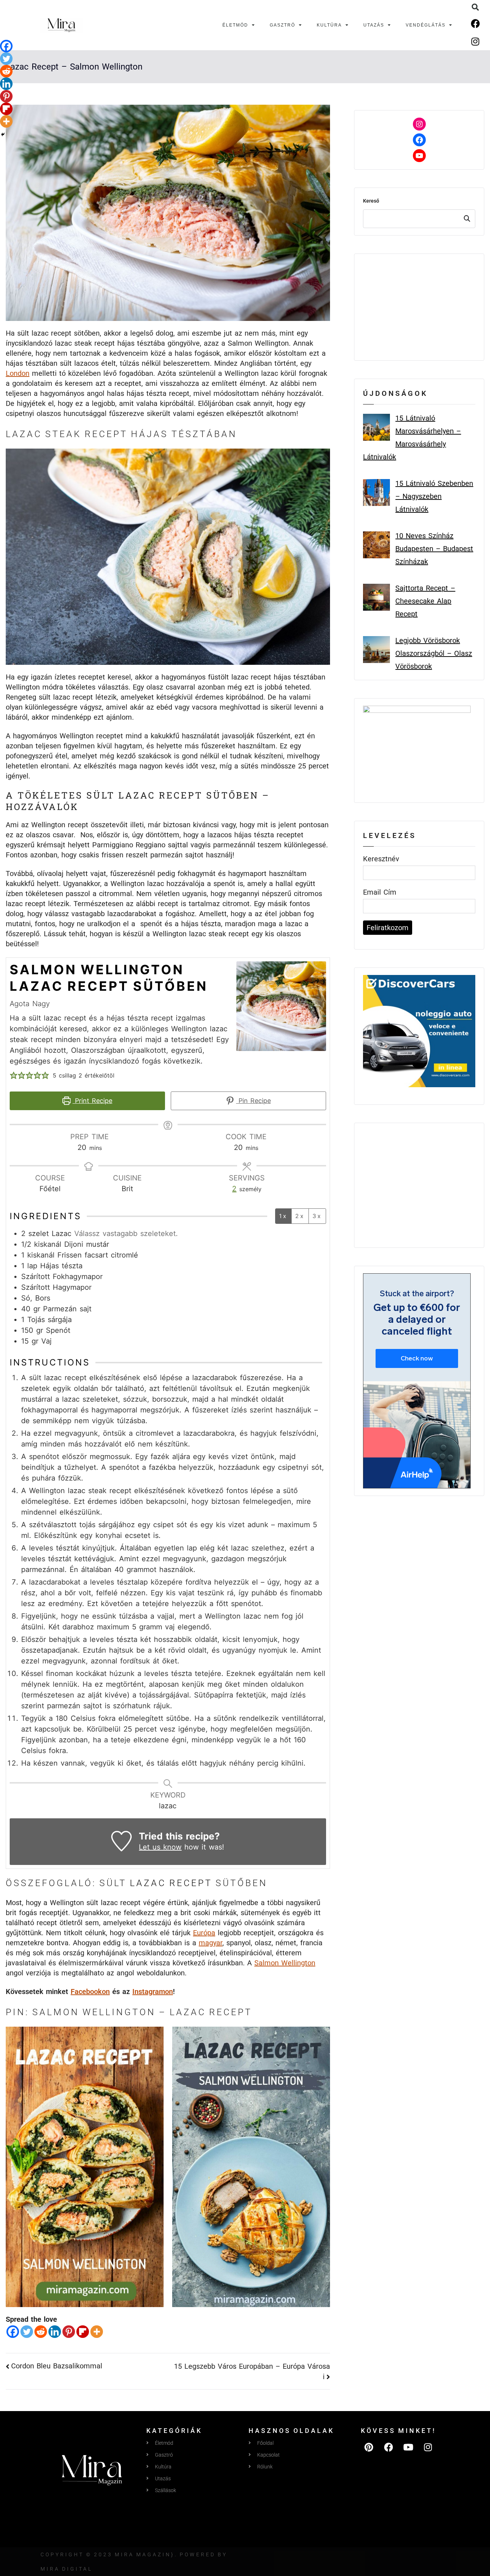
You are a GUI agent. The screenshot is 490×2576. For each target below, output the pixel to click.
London (18, 373)
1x (283, 1216)
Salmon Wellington (285, 1963)
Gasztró (282, 25)
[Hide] (3, 134)
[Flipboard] (83, 2332)
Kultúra (329, 25)
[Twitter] (27, 2332)
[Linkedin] (55, 2332)
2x (300, 1216)
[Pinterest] (69, 2332)
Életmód (235, 25)
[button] (475, 7)
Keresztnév (381, 859)
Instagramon (153, 1992)
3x (317, 1216)
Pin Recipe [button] (253, 1101)
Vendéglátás (426, 25)
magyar (211, 1943)
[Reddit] (41, 2332)
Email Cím (380, 892)
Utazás (374, 25)
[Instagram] (475, 41)
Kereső (371, 201)
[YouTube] (419, 156)
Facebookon (90, 1992)
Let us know (160, 1847)
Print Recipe (92, 1101)
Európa (204, 1933)
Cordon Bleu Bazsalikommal (57, 2366)
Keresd (467, 219)
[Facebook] (475, 23)
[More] (97, 2332)
